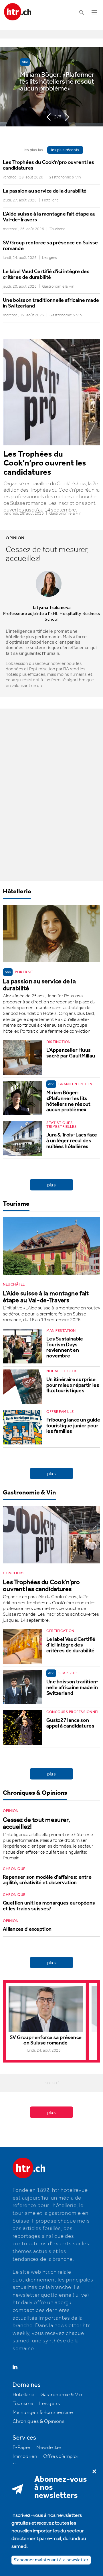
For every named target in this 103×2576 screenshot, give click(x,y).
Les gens (49, 2404)
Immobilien (25, 2456)
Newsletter (49, 2448)
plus (52, 1186)
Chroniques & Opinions (35, 1793)
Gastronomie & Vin (29, 1493)
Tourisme (16, 1204)
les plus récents (65, 150)
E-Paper (22, 2448)
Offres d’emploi (61, 2456)
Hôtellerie (17, 892)
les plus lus (33, 150)
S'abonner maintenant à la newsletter (51, 2560)
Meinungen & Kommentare (43, 2413)
